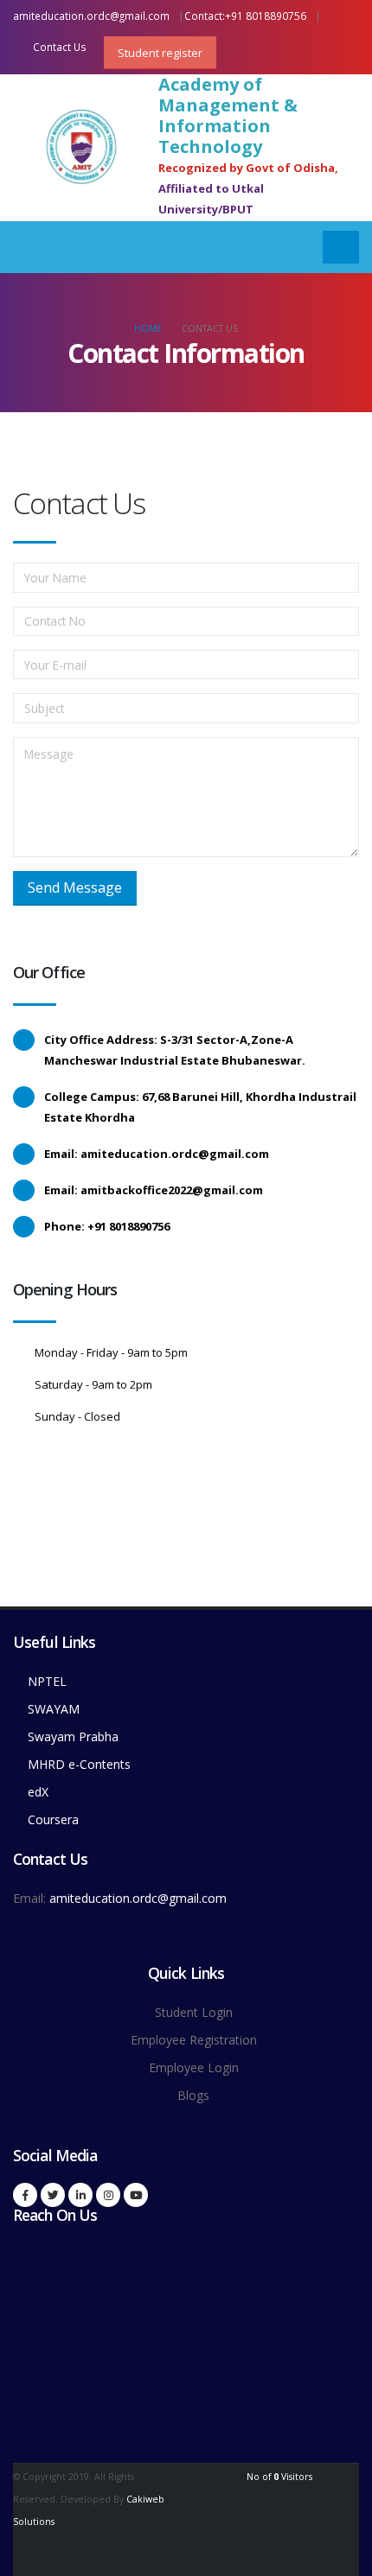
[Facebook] (25, 2195)
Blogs (193, 2095)
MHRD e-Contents (79, 1764)
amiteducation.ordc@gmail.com (91, 16)
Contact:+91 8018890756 (245, 16)
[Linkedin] (80, 2195)
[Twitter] (53, 2195)
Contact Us (58, 47)
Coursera (53, 1819)
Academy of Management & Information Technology (228, 116)
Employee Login (194, 2067)
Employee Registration (194, 2040)
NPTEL (47, 1681)
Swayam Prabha (73, 1736)
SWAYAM (54, 1709)
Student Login (194, 2012)
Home (148, 328)
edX (38, 1792)
